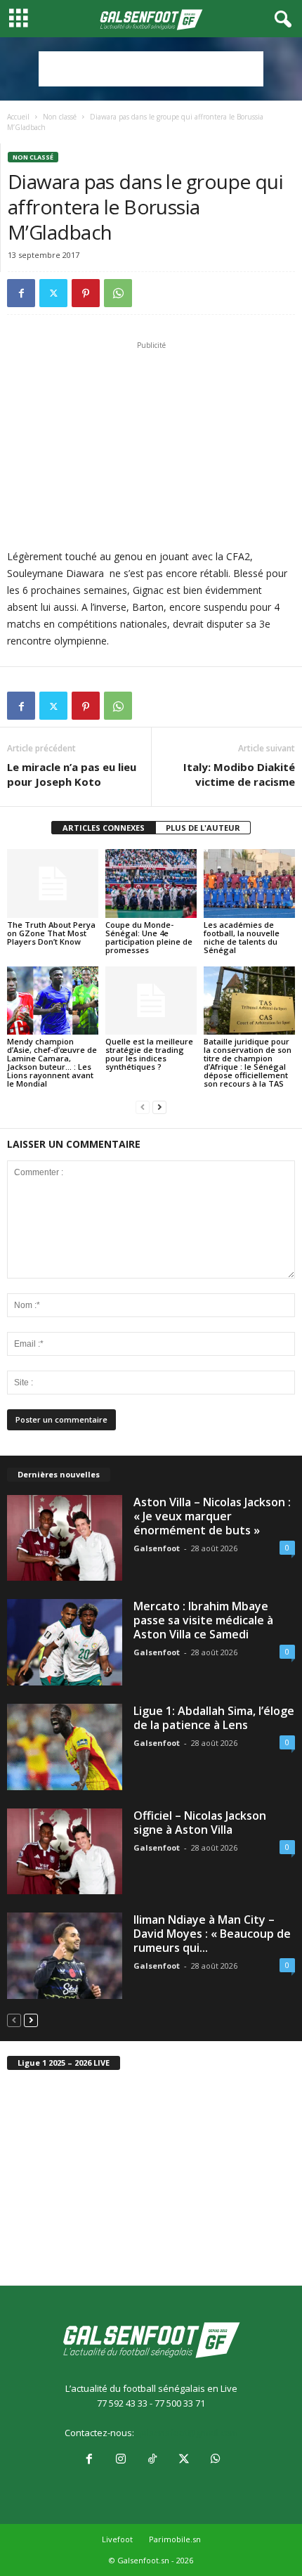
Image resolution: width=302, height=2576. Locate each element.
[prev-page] (143, 1107)
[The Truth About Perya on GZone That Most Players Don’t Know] (53, 883)
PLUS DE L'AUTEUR (203, 828)
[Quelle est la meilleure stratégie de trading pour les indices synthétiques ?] (151, 1001)
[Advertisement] (151, 69)
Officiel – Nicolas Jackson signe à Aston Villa (200, 1823)
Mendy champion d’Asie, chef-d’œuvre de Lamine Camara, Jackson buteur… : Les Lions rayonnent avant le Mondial (52, 1062)
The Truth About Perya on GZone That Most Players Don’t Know (51, 933)
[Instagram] (120, 2460)
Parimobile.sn (175, 2539)
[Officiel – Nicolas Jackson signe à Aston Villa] (65, 1852)
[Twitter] (53, 293)
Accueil (18, 117)
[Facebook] (21, 293)
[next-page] (159, 1107)
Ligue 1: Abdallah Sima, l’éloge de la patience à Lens (214, 1718)
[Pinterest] (86, 293)
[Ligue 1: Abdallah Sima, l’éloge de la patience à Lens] (65, 1747)
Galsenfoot (157, 1548)
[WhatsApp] (118, 293)
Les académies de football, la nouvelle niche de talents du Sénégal (242, 937)
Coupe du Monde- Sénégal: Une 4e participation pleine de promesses (149, 937)
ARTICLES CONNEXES (104, 828)
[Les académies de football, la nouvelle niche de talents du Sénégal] (249, 883)
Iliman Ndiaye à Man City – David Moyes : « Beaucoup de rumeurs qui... (212, 1934)
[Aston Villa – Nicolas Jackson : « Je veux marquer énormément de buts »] (65, 1538)
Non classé (60, 117)
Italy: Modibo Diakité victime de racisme (239, 774)
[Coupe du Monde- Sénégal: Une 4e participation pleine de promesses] (151, 883)
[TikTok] (152, 2460)
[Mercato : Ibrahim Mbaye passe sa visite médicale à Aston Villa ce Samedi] (65, 1642)
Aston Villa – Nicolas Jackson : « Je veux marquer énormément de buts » (212, 1516)
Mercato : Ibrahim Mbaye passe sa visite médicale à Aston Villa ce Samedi (203, 1620)
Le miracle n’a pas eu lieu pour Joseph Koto (72, 774)
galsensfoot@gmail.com (187, 2433)
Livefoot (117, 2539)
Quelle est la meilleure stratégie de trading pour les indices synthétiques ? (149, 1054)
